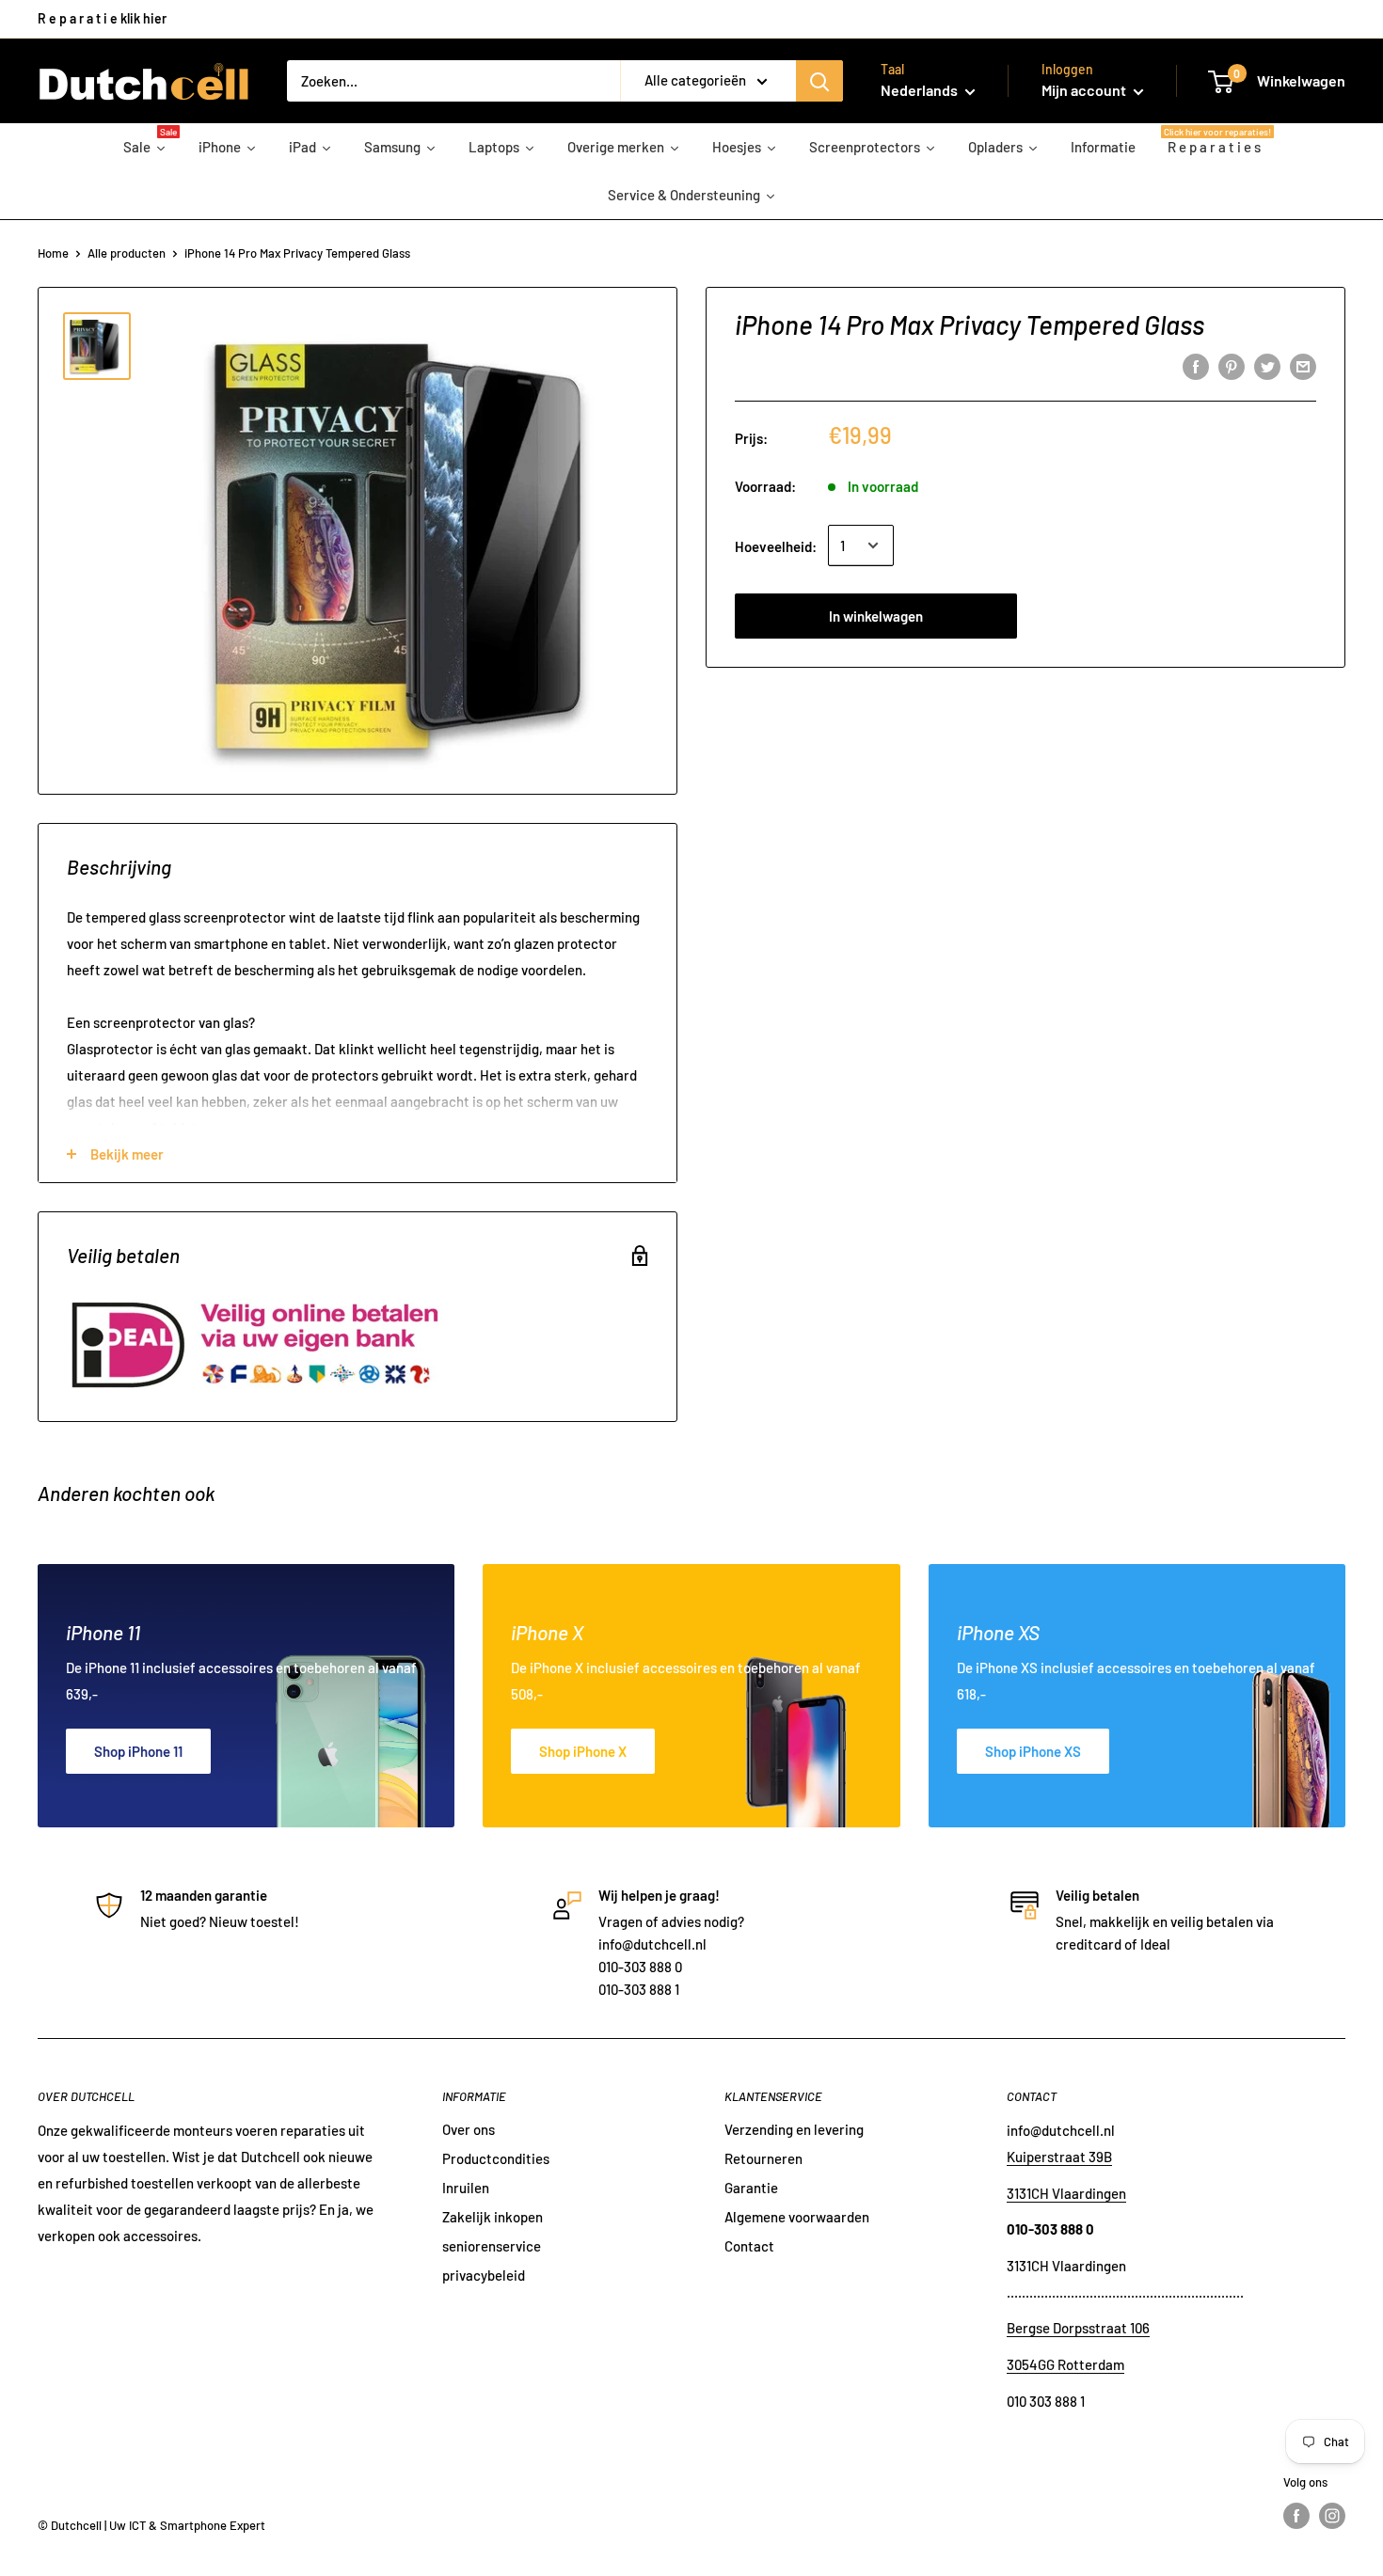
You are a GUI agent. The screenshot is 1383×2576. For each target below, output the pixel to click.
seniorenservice (492, 2246)
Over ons (469, 2129)
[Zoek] (819, 81)
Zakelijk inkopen (493, 2217)
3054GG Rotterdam (1065, 2364)
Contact (749, 2246)
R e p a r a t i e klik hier (102, 18)
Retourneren (763, 2158)
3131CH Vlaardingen (1066, 2193)
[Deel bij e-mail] (1303, 366)
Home (53, 253)
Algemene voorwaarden (797, 2217)
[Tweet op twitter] (1267, 366)
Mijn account (1085, 90)
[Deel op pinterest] (1232, 366)
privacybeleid (484, 2275)
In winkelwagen (876, 615)
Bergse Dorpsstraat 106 (1078, 2328)
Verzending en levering (794, 2129)
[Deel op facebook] (1196, 366)
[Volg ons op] (1296, 2516)
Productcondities (496, 2158)
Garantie (751, 2188)
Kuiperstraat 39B (1059, 2157)
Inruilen (466, 2188)
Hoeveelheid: (776, 545)
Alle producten (127, 253)
